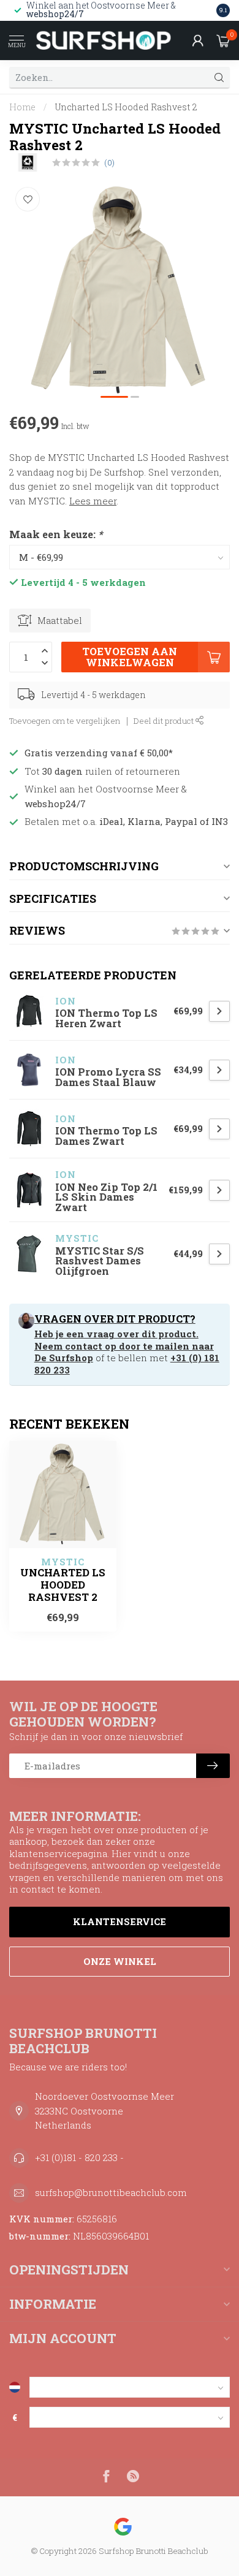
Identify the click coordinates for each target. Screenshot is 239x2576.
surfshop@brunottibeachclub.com (111, 2192)
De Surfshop (64, 1358)
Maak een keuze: (56, 534)
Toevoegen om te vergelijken (65, 721)
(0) (109, 162)
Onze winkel (120, 1961)
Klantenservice (120, 1921)
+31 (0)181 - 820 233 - (79, 2157)
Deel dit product (165, 721)
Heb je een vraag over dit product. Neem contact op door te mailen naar (124, 1340)
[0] (223, 40)
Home (22, 107)
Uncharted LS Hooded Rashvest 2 (126, 107)
